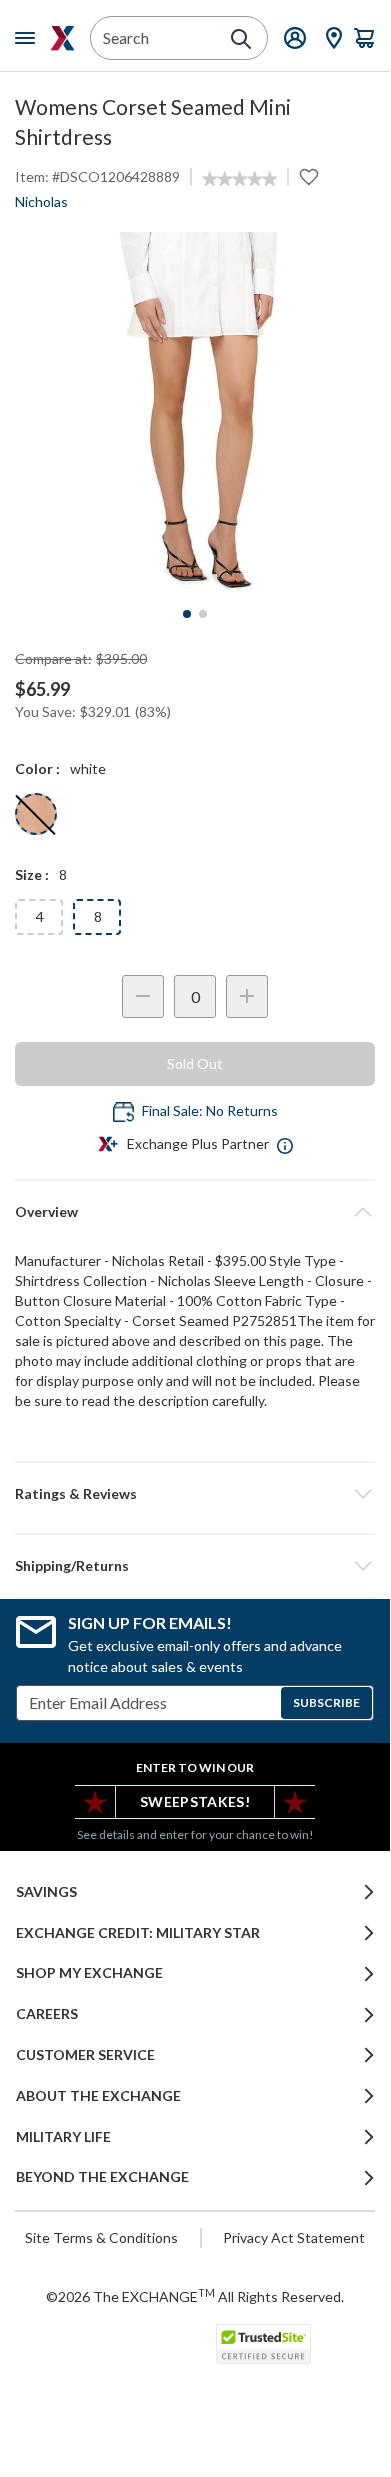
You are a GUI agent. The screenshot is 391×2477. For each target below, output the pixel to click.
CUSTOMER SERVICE (85, 2055)
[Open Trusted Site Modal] (263, 2344)
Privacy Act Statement (294, 2237)
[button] (195, 1494)
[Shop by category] (29, 38)
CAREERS (47, 2014)
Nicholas (41, 201)
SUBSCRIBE (326, 1702)
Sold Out (195, 1063)
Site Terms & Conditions (101, 2237)
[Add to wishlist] (309, 177)
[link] (239, 179)
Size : (32, 874)
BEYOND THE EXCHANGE (102, 2177)
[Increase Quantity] (247, 996)
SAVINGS (46, 1892)
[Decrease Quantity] (143, 996)
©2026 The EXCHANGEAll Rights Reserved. (195, 2296)
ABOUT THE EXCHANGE (98, 2096)
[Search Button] (241, 39)
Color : (37, 768)
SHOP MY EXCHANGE (89, 1973)
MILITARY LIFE (63, 2137)
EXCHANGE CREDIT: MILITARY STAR (138, 1933)
